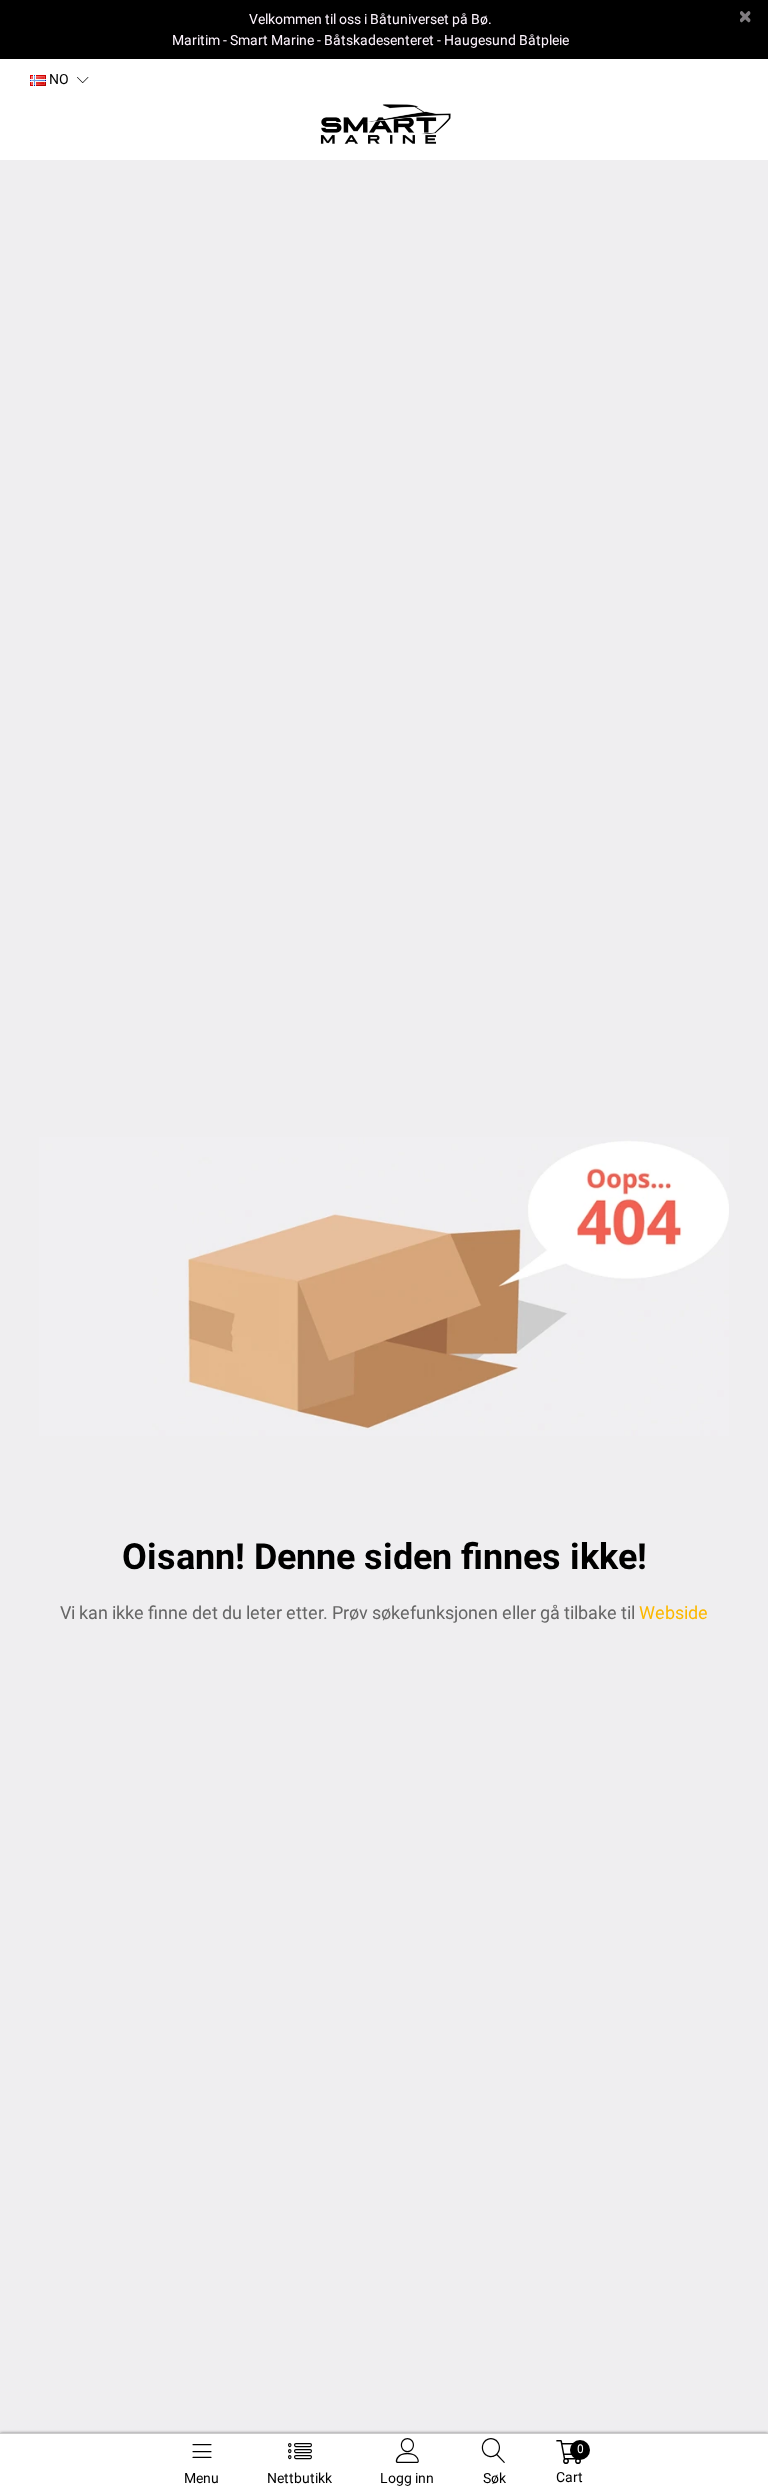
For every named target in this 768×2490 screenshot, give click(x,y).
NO (57, 79)
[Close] (745, 16)
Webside (673, 1612)
